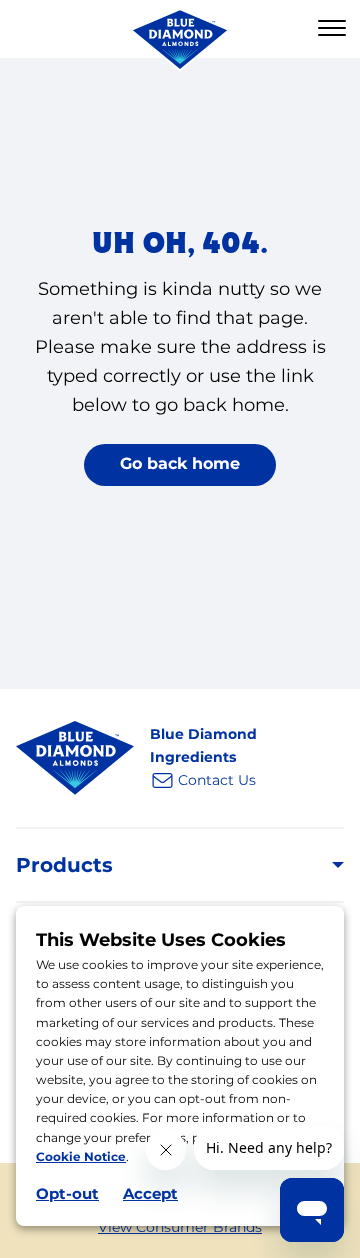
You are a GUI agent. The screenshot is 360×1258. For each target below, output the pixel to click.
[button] (332, 29)
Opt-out (67, 1193)
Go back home (180, 463)
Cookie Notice (81, 1156)
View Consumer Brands (180, 1227)
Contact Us (217, 780)
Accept (150, 1193)
